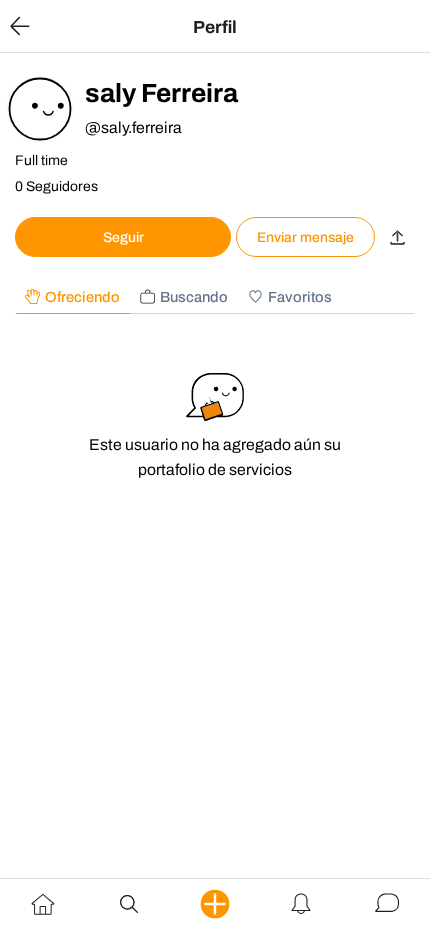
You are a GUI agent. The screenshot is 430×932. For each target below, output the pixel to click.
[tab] (72, 297)
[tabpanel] (215, 434)
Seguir (123, 237)
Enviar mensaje (305, 237)
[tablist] (215, 297)
